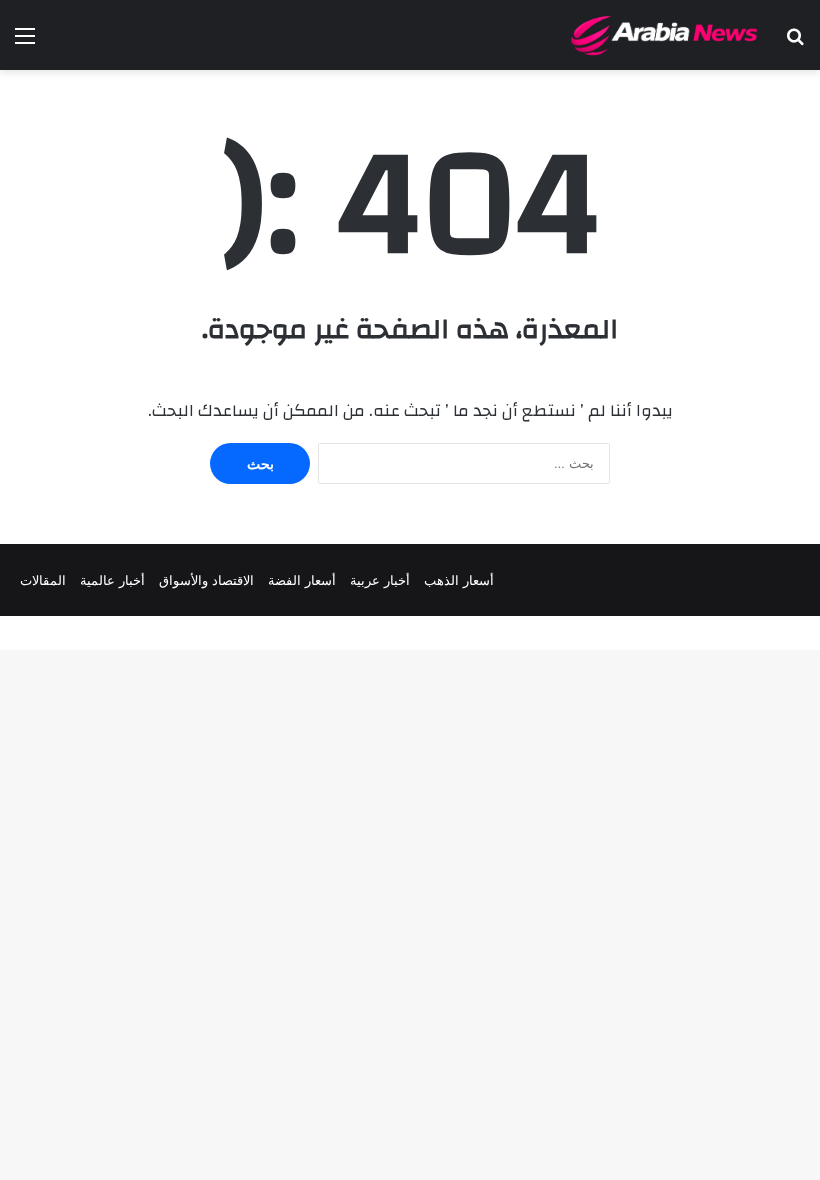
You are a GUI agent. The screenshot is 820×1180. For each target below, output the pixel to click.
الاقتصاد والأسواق (206, 580)
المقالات (43, 580)
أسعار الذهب (459, 580)
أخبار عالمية (112, 580)
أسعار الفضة (302, 580)
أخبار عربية (380, 580)
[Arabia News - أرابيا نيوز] (665, 35)
